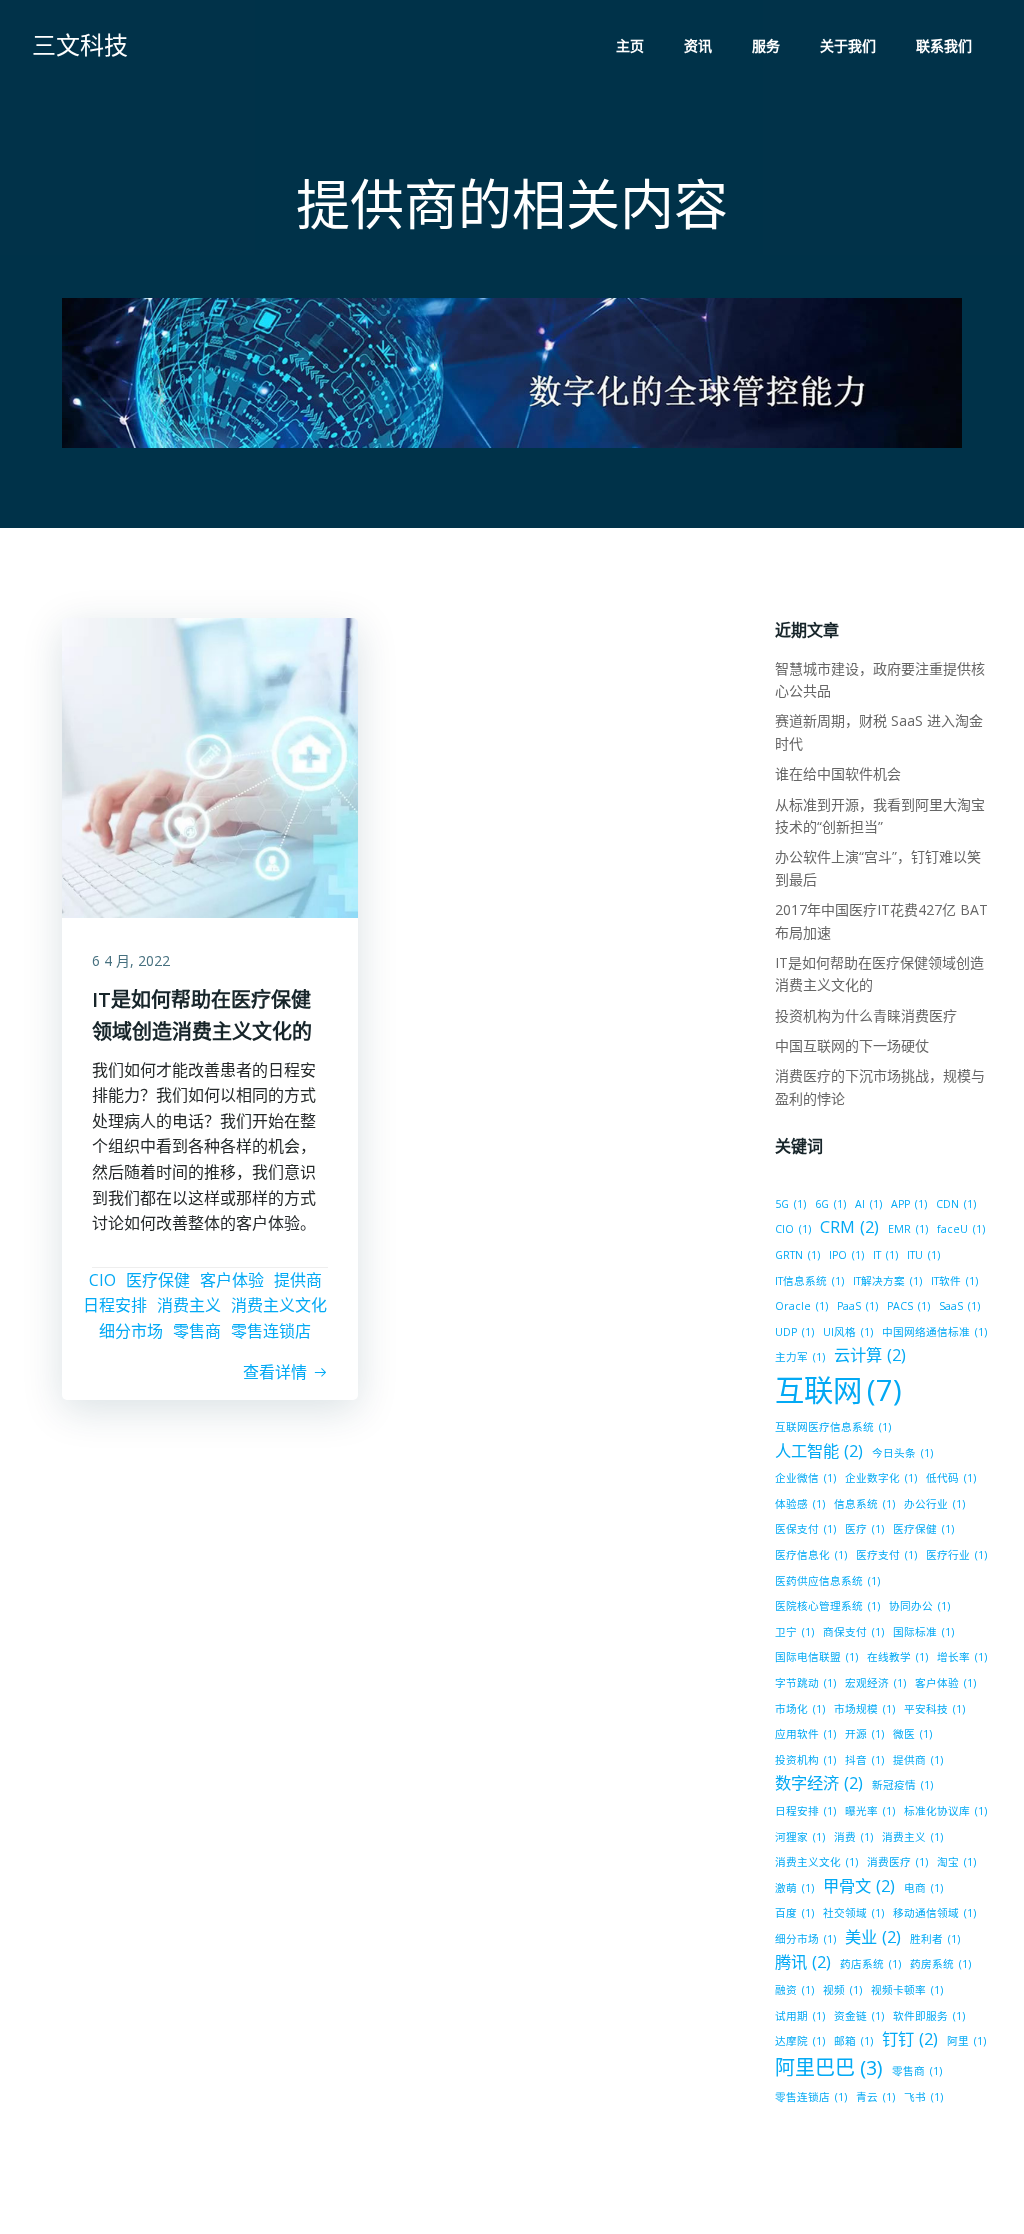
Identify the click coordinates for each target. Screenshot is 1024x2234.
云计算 (870, 1355)
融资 (794, 1990)
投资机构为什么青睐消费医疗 (866, 1015)
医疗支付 (886, 1555)
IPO (846, 1255)
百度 (794, 1913)
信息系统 (864, 1504)
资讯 (698, 45)
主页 (630, 45)
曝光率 (870, 1811)
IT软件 (954, 1281)
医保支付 (805, 1529)
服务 (766, 45)
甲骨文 (859, 1886)
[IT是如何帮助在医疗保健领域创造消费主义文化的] (210, 766)
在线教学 (897, 1657)
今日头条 (902, 1453)
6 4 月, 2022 (131, 960)
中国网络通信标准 (934, 1332)
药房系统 (940, 1964)
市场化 (800, 1709)
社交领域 (853, 1913)
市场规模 (864, 1709)
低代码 (951, 1478)
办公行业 (934, 1504)
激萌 (794, 1888)
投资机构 (805, 1760)
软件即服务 (929, 2016)
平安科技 (934, 1709)
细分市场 (131, 1331)
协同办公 (919, 1606)
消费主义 (189, 1305)
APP (909, 1204)
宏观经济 (875, 1683)
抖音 (864, 1760)
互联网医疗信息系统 (833, 1427)
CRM (849, 1227)
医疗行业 (956, 1555)
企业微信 (805, 1478)
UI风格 (848, 1332)
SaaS (959, 1306)
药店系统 (870, 1964)
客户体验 (232, 1280)
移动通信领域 (934, 1913)
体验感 (800, 1504)
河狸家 (800, 1837)
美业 (873, 1937)
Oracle (801, 1306)
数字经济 (819, 1783)
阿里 (966, 2041)
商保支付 (853, 1632)
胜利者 (935, 1939)
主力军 (800, 1357)
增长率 (962, 1657)
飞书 (923, 2097)
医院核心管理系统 (827, 1606)
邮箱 (853, 2041)
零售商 (197, 1331)
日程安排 (115, 1305)
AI (868, 1204)
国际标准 (923, 1632)
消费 (853, 1837)
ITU (923, 1255)
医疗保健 (158, 1280)
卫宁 (794, 1632)
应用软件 (805, 1734)
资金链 (859, 2016)
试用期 (800, 2016)
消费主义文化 (279, 1305)
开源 (864, 1734)
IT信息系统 (809, 1281)
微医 (912, 1734)
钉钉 (910, 2039)
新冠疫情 (902, 1785)
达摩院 (800, 2041)
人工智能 (819, 1451)
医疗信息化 (811, 1555)
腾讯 (803, 1962)
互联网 (838, 1390)
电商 (923, 1888)
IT (885, 1255)
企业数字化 (881, 1478)
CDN (956, 1204)
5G (790, 1204)
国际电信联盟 (816, 1657)
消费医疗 (897, 1862)
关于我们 (848, 45)
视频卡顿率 (907, 1990)
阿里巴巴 (829, 2067)
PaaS (857, 1306)
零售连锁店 (271, 1331)
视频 (842, 1990)
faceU (961, 1229)
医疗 (864, 1529)
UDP (794, 1332)
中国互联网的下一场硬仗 (852, 1045)
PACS (908, 1306)
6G (830, 1204)
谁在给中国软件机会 (838, 773)
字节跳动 (805, 1683)
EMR (908, 1229)
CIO (102, 1280)
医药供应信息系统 (827, 1581)
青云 (875, 2097)
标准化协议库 (945, 1811)
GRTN (797, 1255)
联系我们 (944, 45)
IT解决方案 (887, 1281)
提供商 (298, 1280)
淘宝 (956, 1862)
